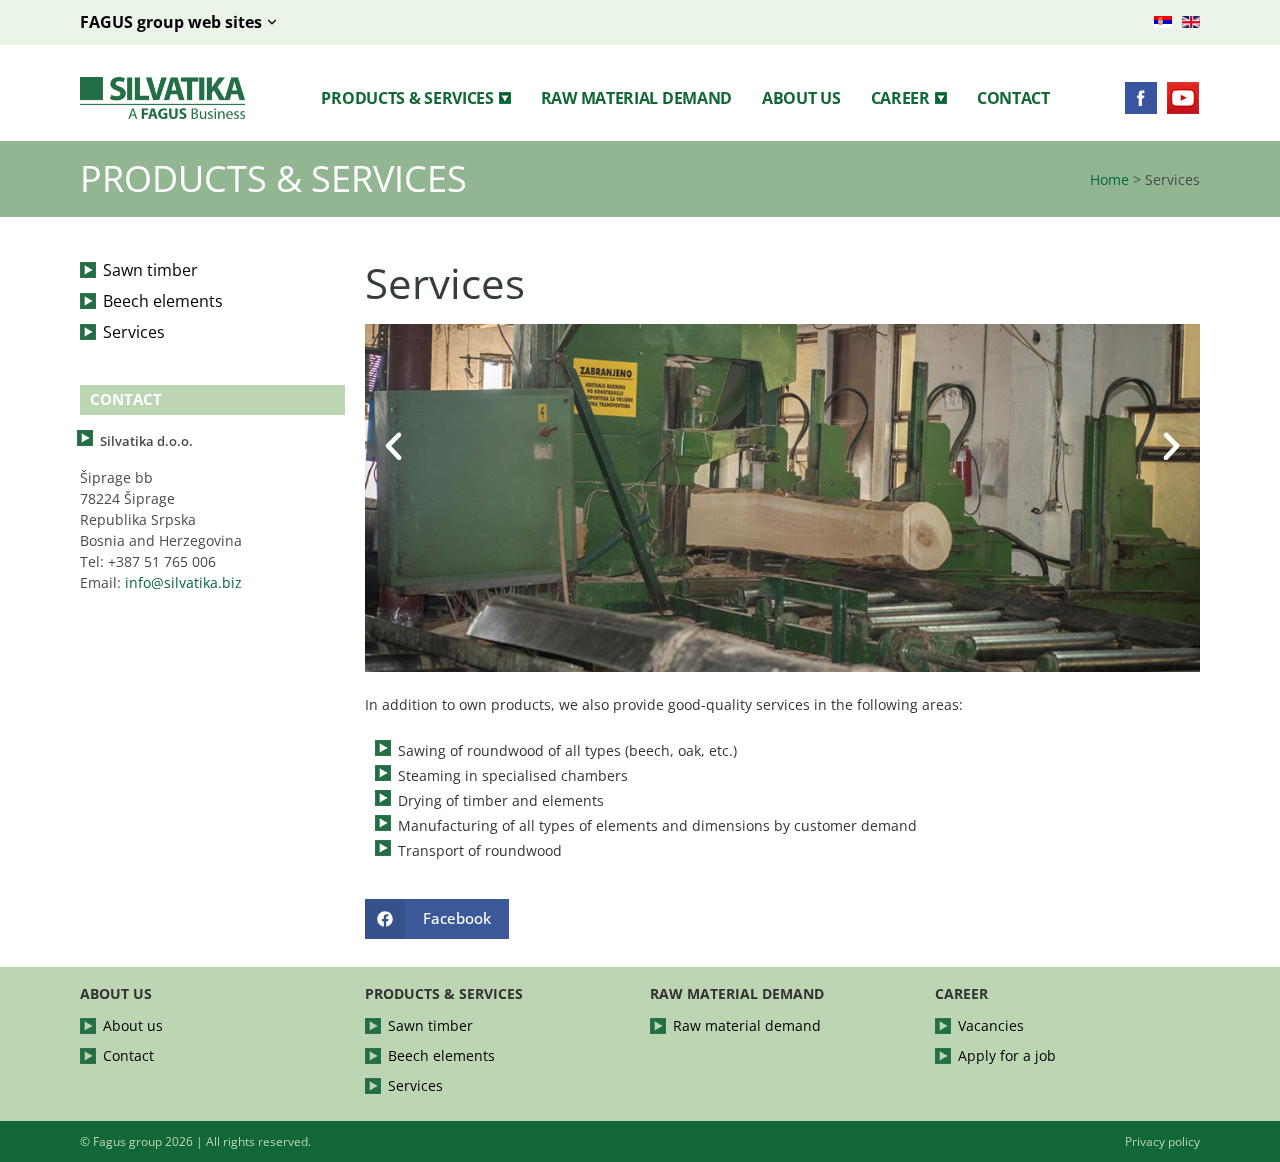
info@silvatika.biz (183, 582)
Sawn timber (150, 270)
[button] (415, 98)
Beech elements (163, 301)
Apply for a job (1007, 1055)
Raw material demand (636, 98)
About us (801, 98)
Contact (1013, 98)
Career (900, 98)
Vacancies (991, 1025)
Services (134, 332)
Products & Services (407, 98)
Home (1109, 179)
